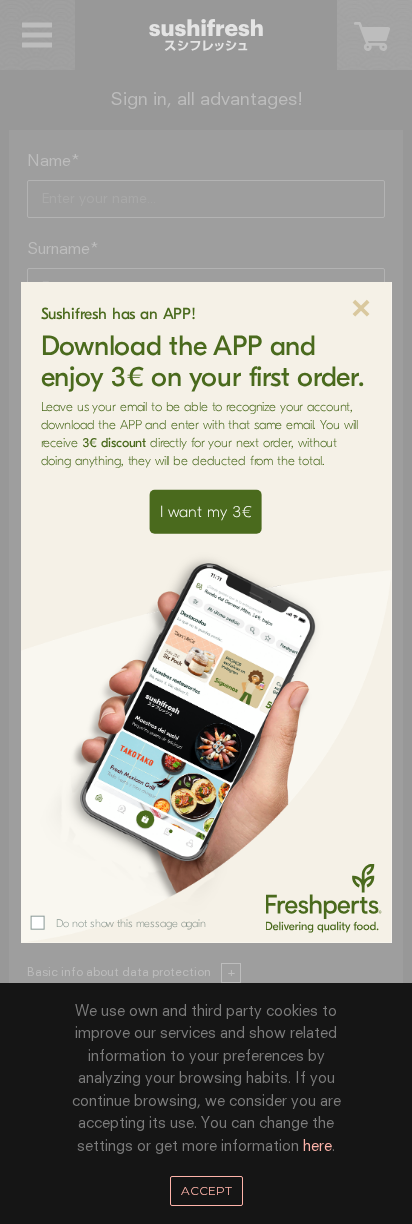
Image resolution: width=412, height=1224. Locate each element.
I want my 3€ (206, 512)
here (317, 1146)
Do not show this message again (131, 923)
